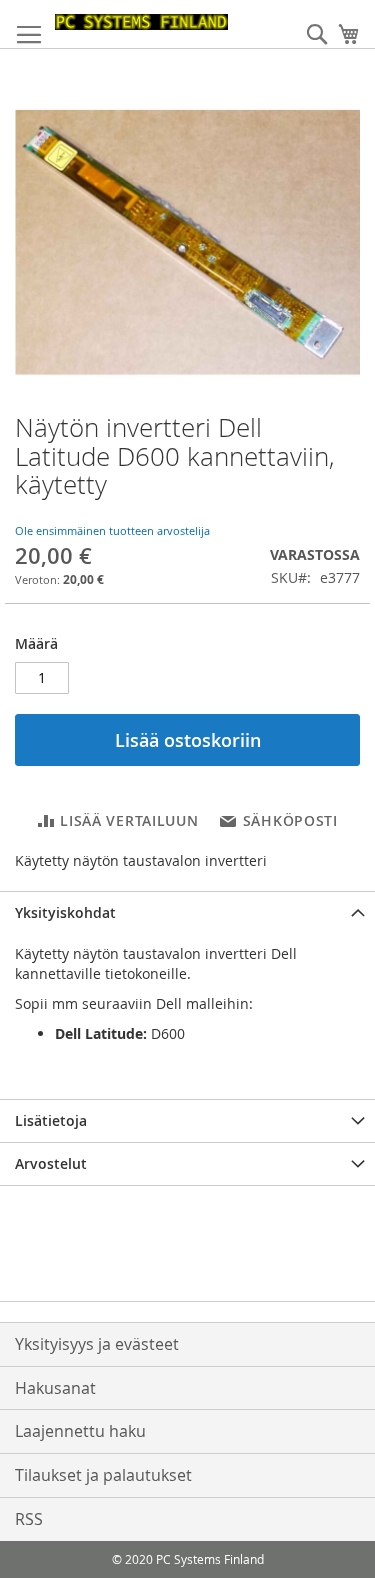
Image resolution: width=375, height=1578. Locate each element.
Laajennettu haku (80, 1431)
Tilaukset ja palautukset (103, 1475)
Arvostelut (51, 1163)
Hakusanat (55, 1388)
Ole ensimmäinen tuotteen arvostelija (112, 530)
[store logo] (141, 22)
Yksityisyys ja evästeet (97, 1344)
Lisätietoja (51, 1120)
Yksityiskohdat (65, 912)
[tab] (187, 912)
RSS (29, 1519)
